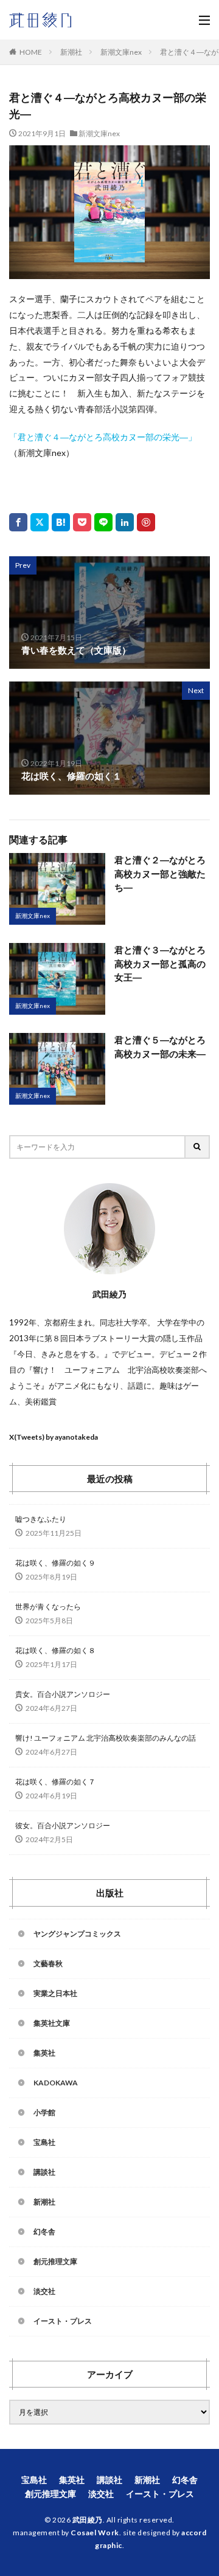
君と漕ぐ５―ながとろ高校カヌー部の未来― (160, 1047)
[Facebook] (18, 522)
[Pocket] (82, 522)
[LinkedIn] (125, 522)
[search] (198, 1147)
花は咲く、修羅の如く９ (55, 1563)
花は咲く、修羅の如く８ (55, 1650)
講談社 (44, 2172)
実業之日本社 (55, 1993)
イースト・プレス (63, 2321)
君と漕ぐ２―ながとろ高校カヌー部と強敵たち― (160, 873)
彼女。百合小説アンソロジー (63, 1825)
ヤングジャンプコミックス (77, 1934)
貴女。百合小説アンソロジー (63, 1694)
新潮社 (71, 52)
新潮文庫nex (121, 52)
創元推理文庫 (55, 2261)
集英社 (44, 2053)
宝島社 (44, 2142)
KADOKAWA (56, 2083)
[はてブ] (61, 522)
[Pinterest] (146, 522)
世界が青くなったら (48, 1607)
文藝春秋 (48, 1963)
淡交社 (44, 2291)
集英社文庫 (52, 2023)
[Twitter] (40, 522)
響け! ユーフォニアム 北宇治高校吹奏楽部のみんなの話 (106, 1738)
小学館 (44, 2112)
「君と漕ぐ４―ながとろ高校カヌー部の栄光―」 (103, 437)
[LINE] (103, 522)
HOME (31, 52)
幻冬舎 (44, 2232)
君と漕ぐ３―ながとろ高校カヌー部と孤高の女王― (160, 963)
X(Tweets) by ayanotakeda (54, 1437)
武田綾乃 (88, 2520)
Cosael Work (95, 2533)
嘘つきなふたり (41, 1519)
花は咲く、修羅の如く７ (55, 1782)
